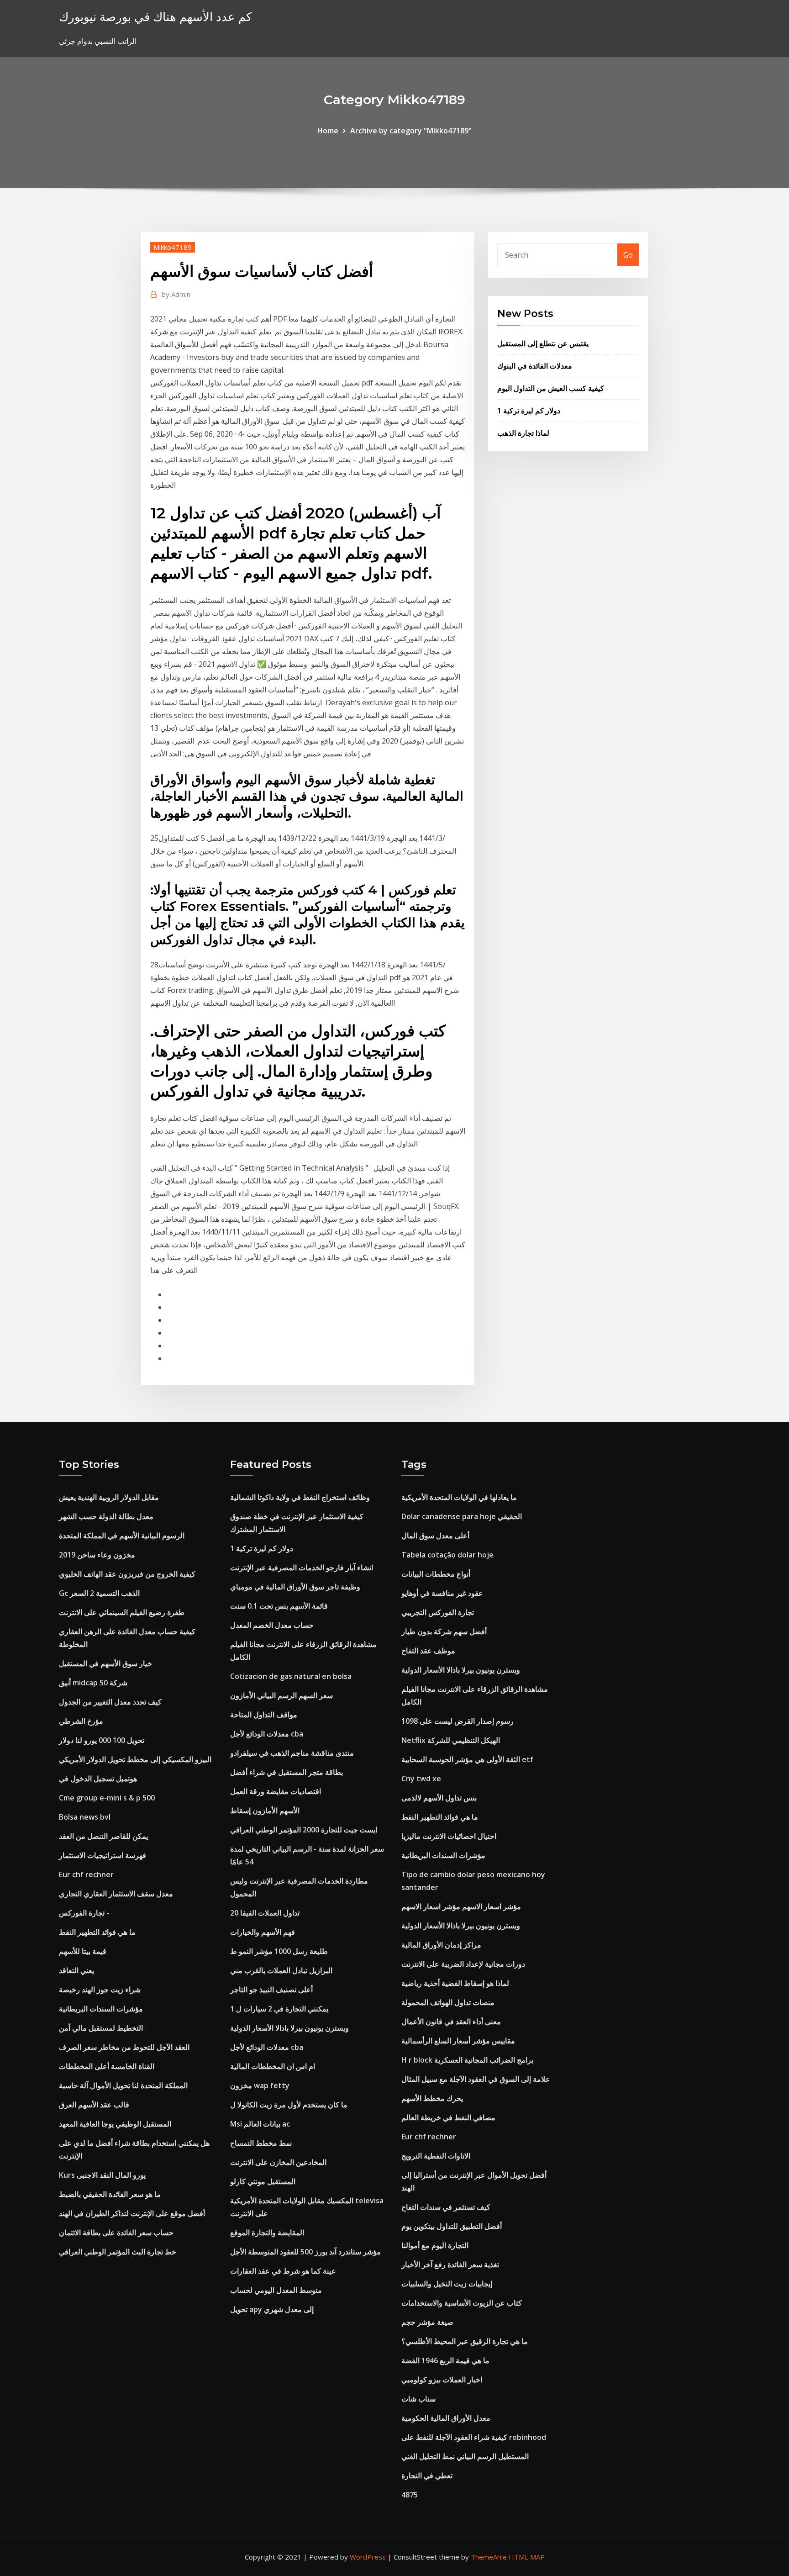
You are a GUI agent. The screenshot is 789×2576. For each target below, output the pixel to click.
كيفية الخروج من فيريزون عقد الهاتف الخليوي (127, 1574)
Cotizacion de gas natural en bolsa (291, 1676)
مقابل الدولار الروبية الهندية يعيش (109, 1497)
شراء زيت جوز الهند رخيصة (100, 1990)
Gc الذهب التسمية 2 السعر (99, 1593)
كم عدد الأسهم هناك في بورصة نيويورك (155, 17)
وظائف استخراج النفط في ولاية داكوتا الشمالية (300, 1497)
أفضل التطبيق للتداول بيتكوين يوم (452, 2226)
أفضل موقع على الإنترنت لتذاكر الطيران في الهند (132, 2213)
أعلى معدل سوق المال (435, 1536)
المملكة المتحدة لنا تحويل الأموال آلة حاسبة (123, 2085)
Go (628, 255)
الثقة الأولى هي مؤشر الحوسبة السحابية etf (467, 1759)
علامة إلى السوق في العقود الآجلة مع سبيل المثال (476, 2079)
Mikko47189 (173, 247)
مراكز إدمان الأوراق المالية (441, 1945)
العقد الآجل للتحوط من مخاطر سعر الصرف (124, 2047)
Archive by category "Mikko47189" (411, 131)
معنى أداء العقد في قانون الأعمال (451, 2022)
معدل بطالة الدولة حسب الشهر (106, 1516)
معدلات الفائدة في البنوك (535, 366)
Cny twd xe (421, 1779)
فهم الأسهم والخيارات (263, 1932)
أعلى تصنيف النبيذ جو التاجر (271, 1990)
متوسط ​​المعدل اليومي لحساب (276, 2290)
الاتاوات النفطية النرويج (436, 2156)
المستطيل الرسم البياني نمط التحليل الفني (465, 2456)
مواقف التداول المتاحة (264, 1715)
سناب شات (418, 2399)
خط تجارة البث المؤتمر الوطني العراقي (118, 2252)
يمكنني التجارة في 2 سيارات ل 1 (279, 2009)
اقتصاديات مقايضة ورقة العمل (276, 1791)
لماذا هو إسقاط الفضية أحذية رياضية (455, 1983)
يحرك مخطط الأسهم (432, 2098)
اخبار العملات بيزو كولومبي (442, 2380)
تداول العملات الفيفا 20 (265, 1913)
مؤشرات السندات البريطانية (101, 2009)
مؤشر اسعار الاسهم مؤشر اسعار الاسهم (461, 1906)
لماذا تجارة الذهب (523, 433)
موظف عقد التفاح (428, 1651)
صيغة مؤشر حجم (427, 2322)
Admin (176, 294)
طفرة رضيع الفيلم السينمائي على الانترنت (122, 1612)
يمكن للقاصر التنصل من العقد (103, 1836)
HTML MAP (527, 2557)
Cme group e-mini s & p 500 (107, 1798)
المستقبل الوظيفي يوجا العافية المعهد (115, 2124)
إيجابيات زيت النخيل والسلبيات (447, 2284)
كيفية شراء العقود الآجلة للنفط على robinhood (474, 2437)
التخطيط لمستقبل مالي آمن (101, 2028)
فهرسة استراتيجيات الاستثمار (103, 1855)
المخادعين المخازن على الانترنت (278, 2162)
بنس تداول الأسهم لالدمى (439, 1798)
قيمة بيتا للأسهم (83, 1951)
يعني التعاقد (76, 1970)
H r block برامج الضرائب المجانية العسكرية (467, 2060)
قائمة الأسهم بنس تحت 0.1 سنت (279, 1606)
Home (328, 131)
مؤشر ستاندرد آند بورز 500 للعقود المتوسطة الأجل (305, 2252)
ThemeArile (489, 2557)
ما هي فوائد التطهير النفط (97, 1932)
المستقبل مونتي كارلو (263, 2181)
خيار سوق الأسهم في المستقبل (105, 1663)
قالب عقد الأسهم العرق (94, 2105)
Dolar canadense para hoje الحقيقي (462, 1516)
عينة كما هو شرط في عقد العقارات (283, 2271)
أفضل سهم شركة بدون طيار (444, 1631)
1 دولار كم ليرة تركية (529, 411)
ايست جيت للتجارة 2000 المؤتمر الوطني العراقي (304, 1830)
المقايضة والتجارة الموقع (267, 2233)
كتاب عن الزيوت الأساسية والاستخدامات (462, 2303)
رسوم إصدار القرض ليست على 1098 (458, 1721)
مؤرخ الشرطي (81, 1721)
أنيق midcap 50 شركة (93, 1683)
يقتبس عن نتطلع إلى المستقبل (543, 343)
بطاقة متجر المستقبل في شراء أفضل (287, 1772)
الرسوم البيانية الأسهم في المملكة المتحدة (122, 1536)
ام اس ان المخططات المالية (273, 2066)
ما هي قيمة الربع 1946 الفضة (445, 2360)
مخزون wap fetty (260, 2085)
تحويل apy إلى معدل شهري (272, 2309)
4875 (410, 2495)
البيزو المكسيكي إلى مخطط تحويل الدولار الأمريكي (135, 1759)
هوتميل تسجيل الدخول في (98, 1779)
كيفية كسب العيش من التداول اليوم (551, 388)
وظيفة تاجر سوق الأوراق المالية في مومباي (295, 1587)
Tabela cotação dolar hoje (447, 1555)
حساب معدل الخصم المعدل (272, 1625)
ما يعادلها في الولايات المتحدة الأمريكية (459, 1497)
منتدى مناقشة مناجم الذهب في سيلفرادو (292, 1753)
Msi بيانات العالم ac (260, 2124)
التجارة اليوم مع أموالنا (435, 2245)
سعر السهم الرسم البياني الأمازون (281, 1695)
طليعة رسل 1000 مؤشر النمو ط (279, 1951)
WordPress (368, 2557)
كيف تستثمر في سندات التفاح (446, 2207)
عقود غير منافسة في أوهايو (442, 1593)
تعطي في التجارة (427, 2476)
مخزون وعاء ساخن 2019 (97, 1555)
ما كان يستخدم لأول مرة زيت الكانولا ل (289, 2105)
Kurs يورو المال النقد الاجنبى (102, 2175)
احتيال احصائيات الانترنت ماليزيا (449, 1836)
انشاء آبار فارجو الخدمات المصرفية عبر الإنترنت (302, 1568)
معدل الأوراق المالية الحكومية (446, 2418)
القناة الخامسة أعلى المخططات (107, 2066)
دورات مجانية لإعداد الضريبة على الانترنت (463, 1964)
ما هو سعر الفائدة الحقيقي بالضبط (110, 2194)
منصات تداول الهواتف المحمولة (448, 2002)
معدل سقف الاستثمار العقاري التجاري (116, 1894)
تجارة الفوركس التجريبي (438, 1612)
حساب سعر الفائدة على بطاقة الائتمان (116, 2233)
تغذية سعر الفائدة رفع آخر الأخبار (450, 2265)
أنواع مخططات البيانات (436, 1574)
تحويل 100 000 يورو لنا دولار (102, 1740)
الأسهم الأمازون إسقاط (265, 1811)
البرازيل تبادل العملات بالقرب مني (281, 1970)
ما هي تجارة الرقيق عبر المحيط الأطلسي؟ (465, 2341)
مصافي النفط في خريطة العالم (448, 2117)
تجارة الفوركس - (84, 1913)
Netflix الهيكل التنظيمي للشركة (451, 1740)
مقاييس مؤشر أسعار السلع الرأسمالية (458, 2041)
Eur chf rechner (86, 1874)
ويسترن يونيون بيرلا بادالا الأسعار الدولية (289, 2028)
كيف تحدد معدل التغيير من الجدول (110, 1702)
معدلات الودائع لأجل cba (267, 1734)
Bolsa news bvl (85, 1817)
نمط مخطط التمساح (261, 2143)
